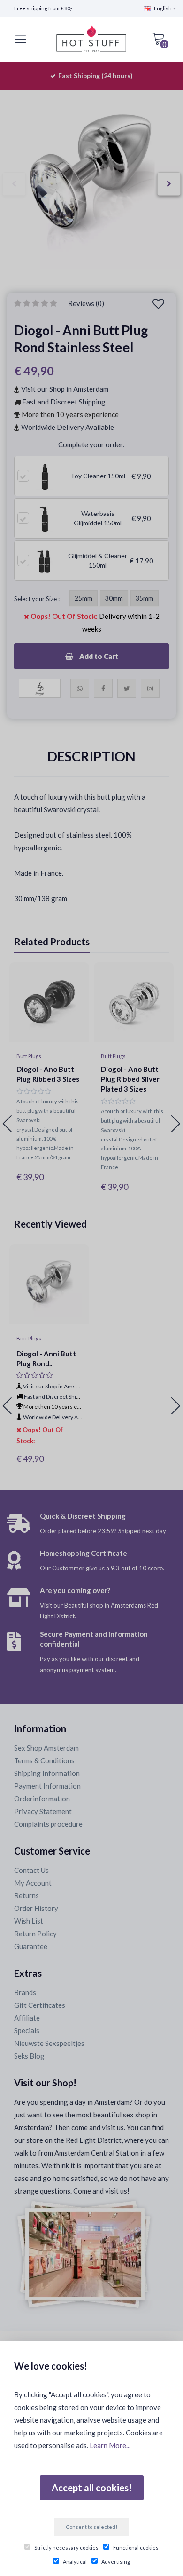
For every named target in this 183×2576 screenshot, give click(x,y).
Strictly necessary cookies (66, 2548)
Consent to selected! (91, 2527)
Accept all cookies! (92, 2488)
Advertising (116, 2562)
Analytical (75, 2562)
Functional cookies (136, 2548)
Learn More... (110, 2445)
